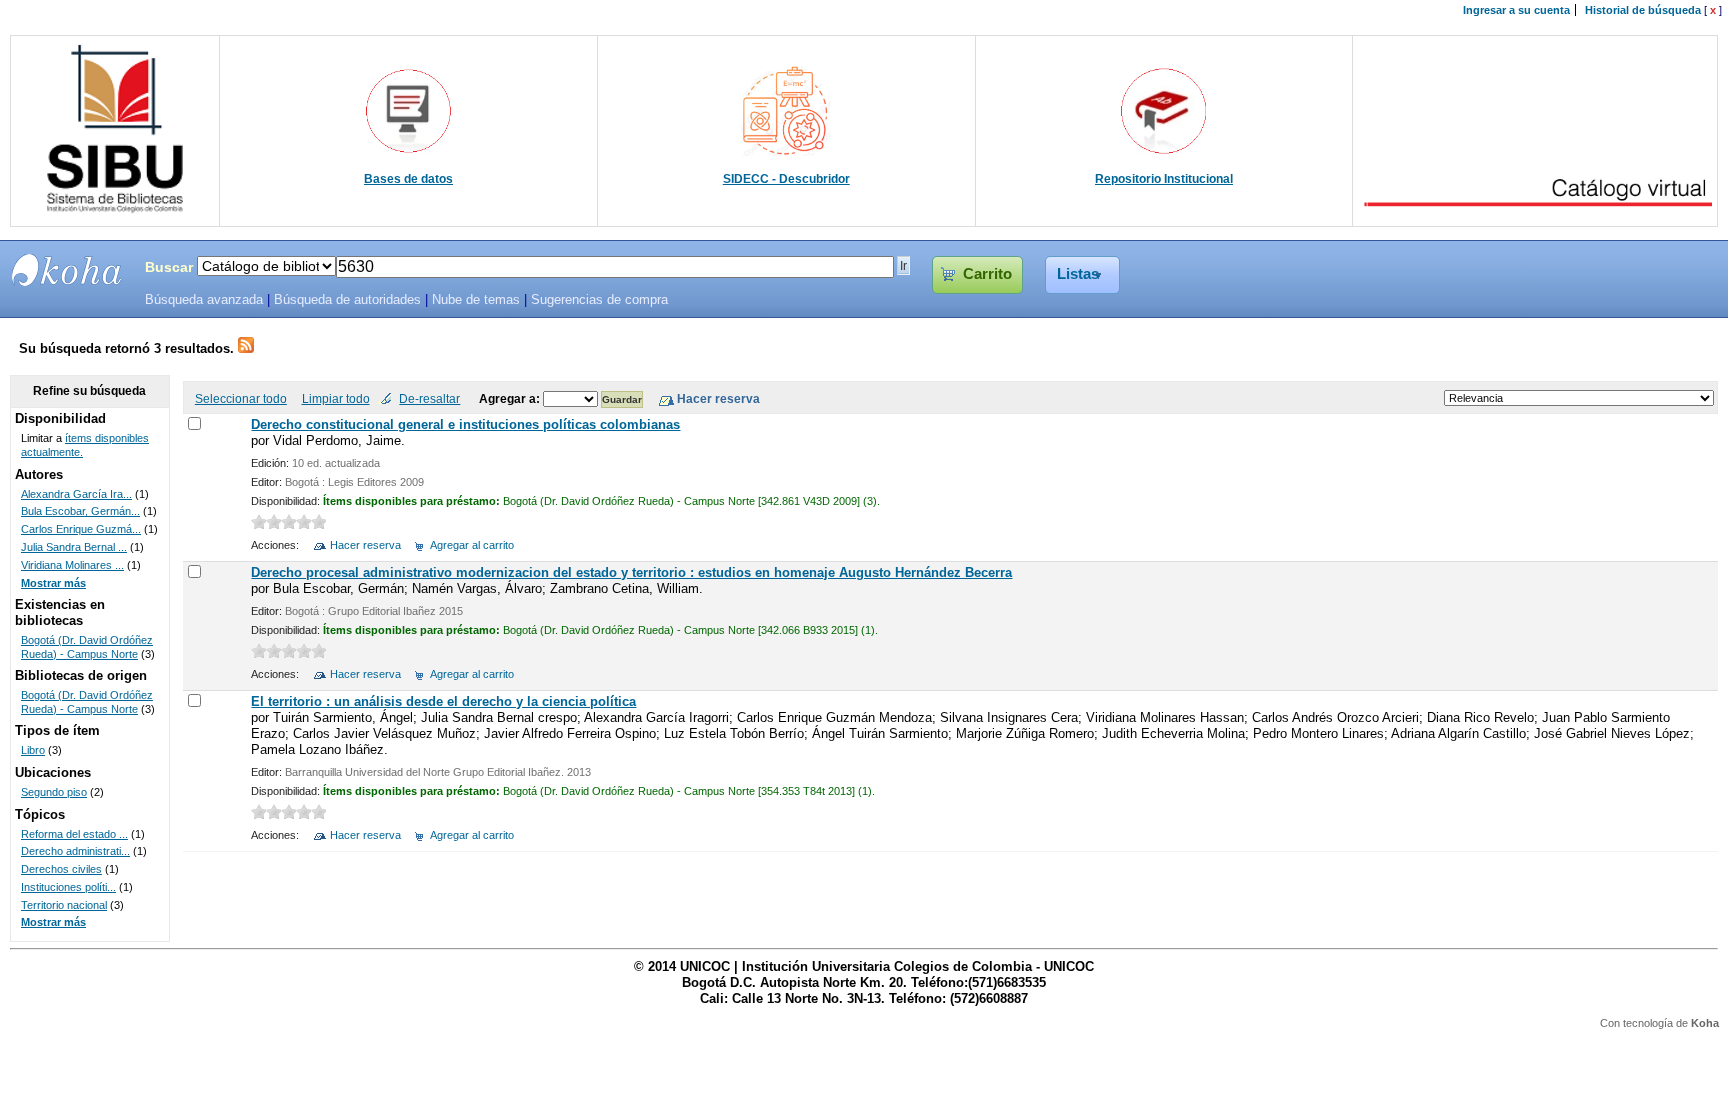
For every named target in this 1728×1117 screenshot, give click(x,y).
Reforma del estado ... (74, 834)
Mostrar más (53, 583)
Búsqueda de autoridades (347, 300)
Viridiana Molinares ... (72, 565)
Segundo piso (54, 792)
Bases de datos (408, 179)
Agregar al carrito (472, 545)
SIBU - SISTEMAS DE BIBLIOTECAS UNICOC (67, 270)
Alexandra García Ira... (76, 494)
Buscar (169, 267)
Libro (33, 750)
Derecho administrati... (75, 851)
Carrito (987, 274)
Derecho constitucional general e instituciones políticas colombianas (465, 424)
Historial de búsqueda (1643, 10)
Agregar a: (511, 398)
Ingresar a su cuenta (1516, 10)
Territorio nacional (64, 905)
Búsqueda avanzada (204, 300)
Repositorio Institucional (1164, 179)
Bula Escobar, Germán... (80, 511)
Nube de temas (476, 300)
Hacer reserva (365, 545)
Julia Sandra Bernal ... (74, 547)
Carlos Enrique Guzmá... (81, 529)
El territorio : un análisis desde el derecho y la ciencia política (443, 701)
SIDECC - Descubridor (786, 179)
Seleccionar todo (241, 398)
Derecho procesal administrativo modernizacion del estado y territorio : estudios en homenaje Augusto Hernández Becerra (631, 572)
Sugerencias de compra (599, 300)
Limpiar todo (336, 398)
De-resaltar (429, 398)
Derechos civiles (61, 869)
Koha (1705, 1023)
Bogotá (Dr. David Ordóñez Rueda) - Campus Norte (87, 647)
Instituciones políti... (68, 887)
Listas (1078, 274)
